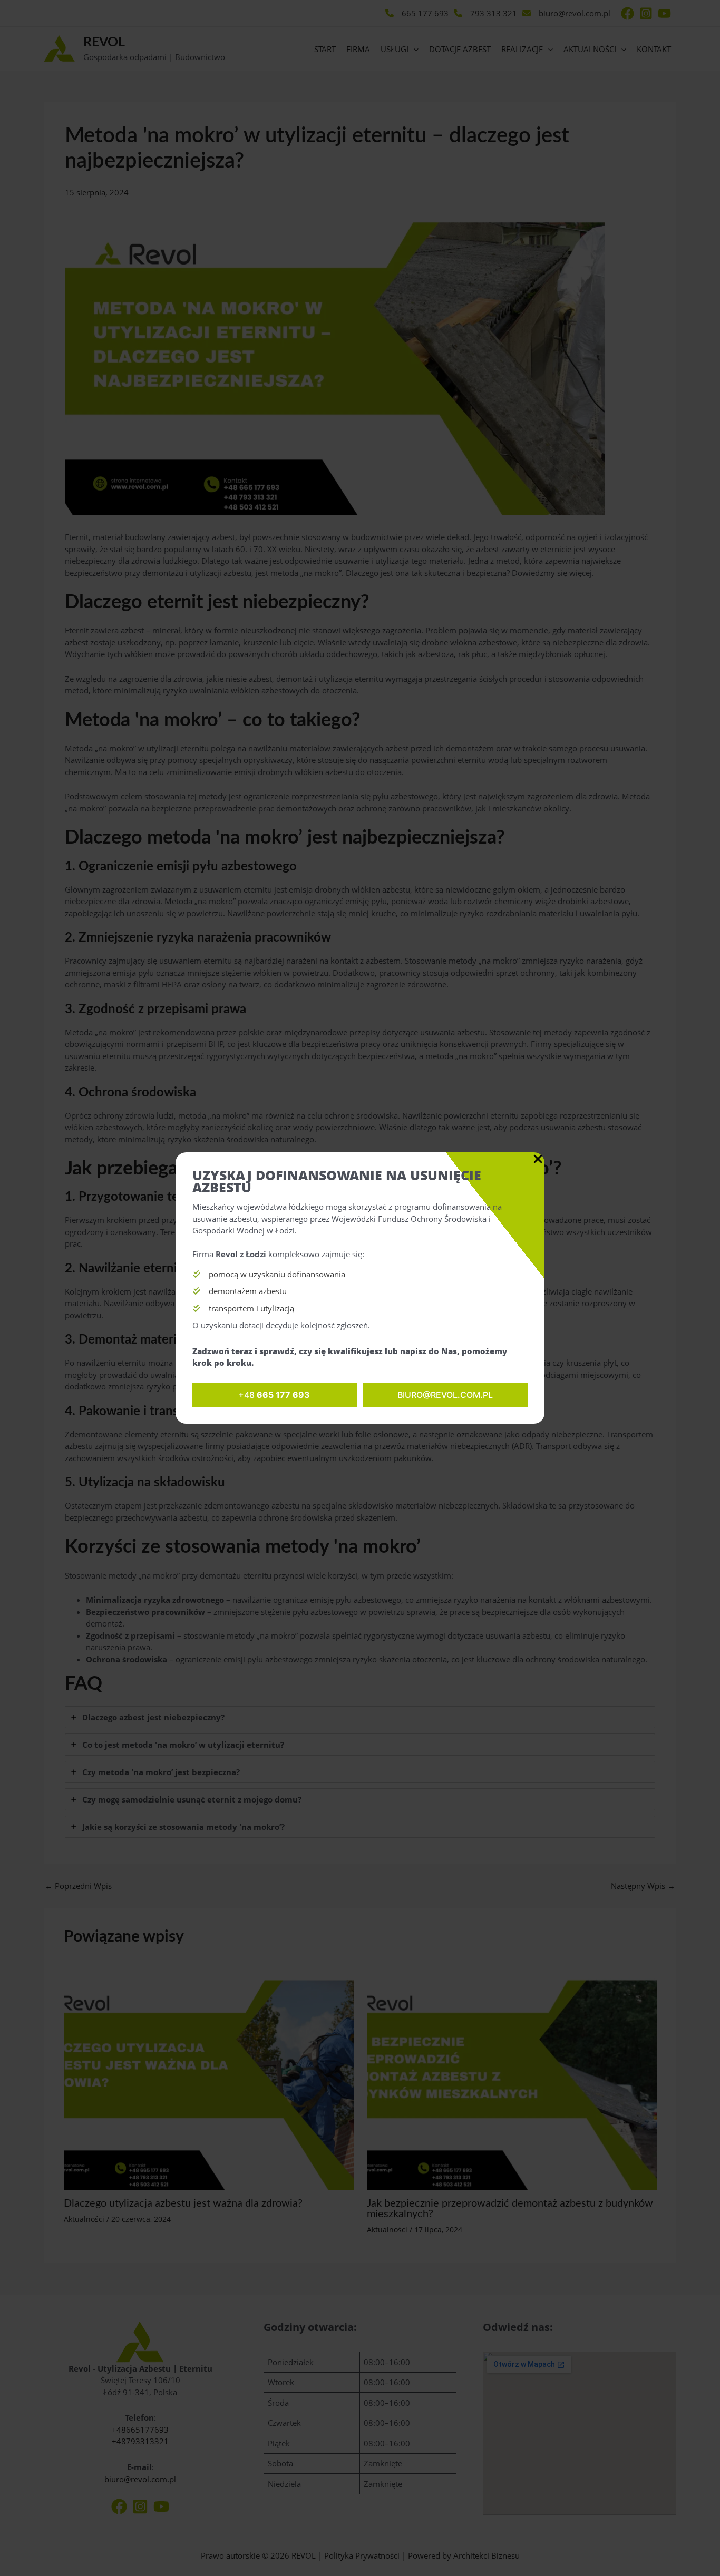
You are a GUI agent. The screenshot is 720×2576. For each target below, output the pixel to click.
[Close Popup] (538, 1159)
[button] (275, 1395)
